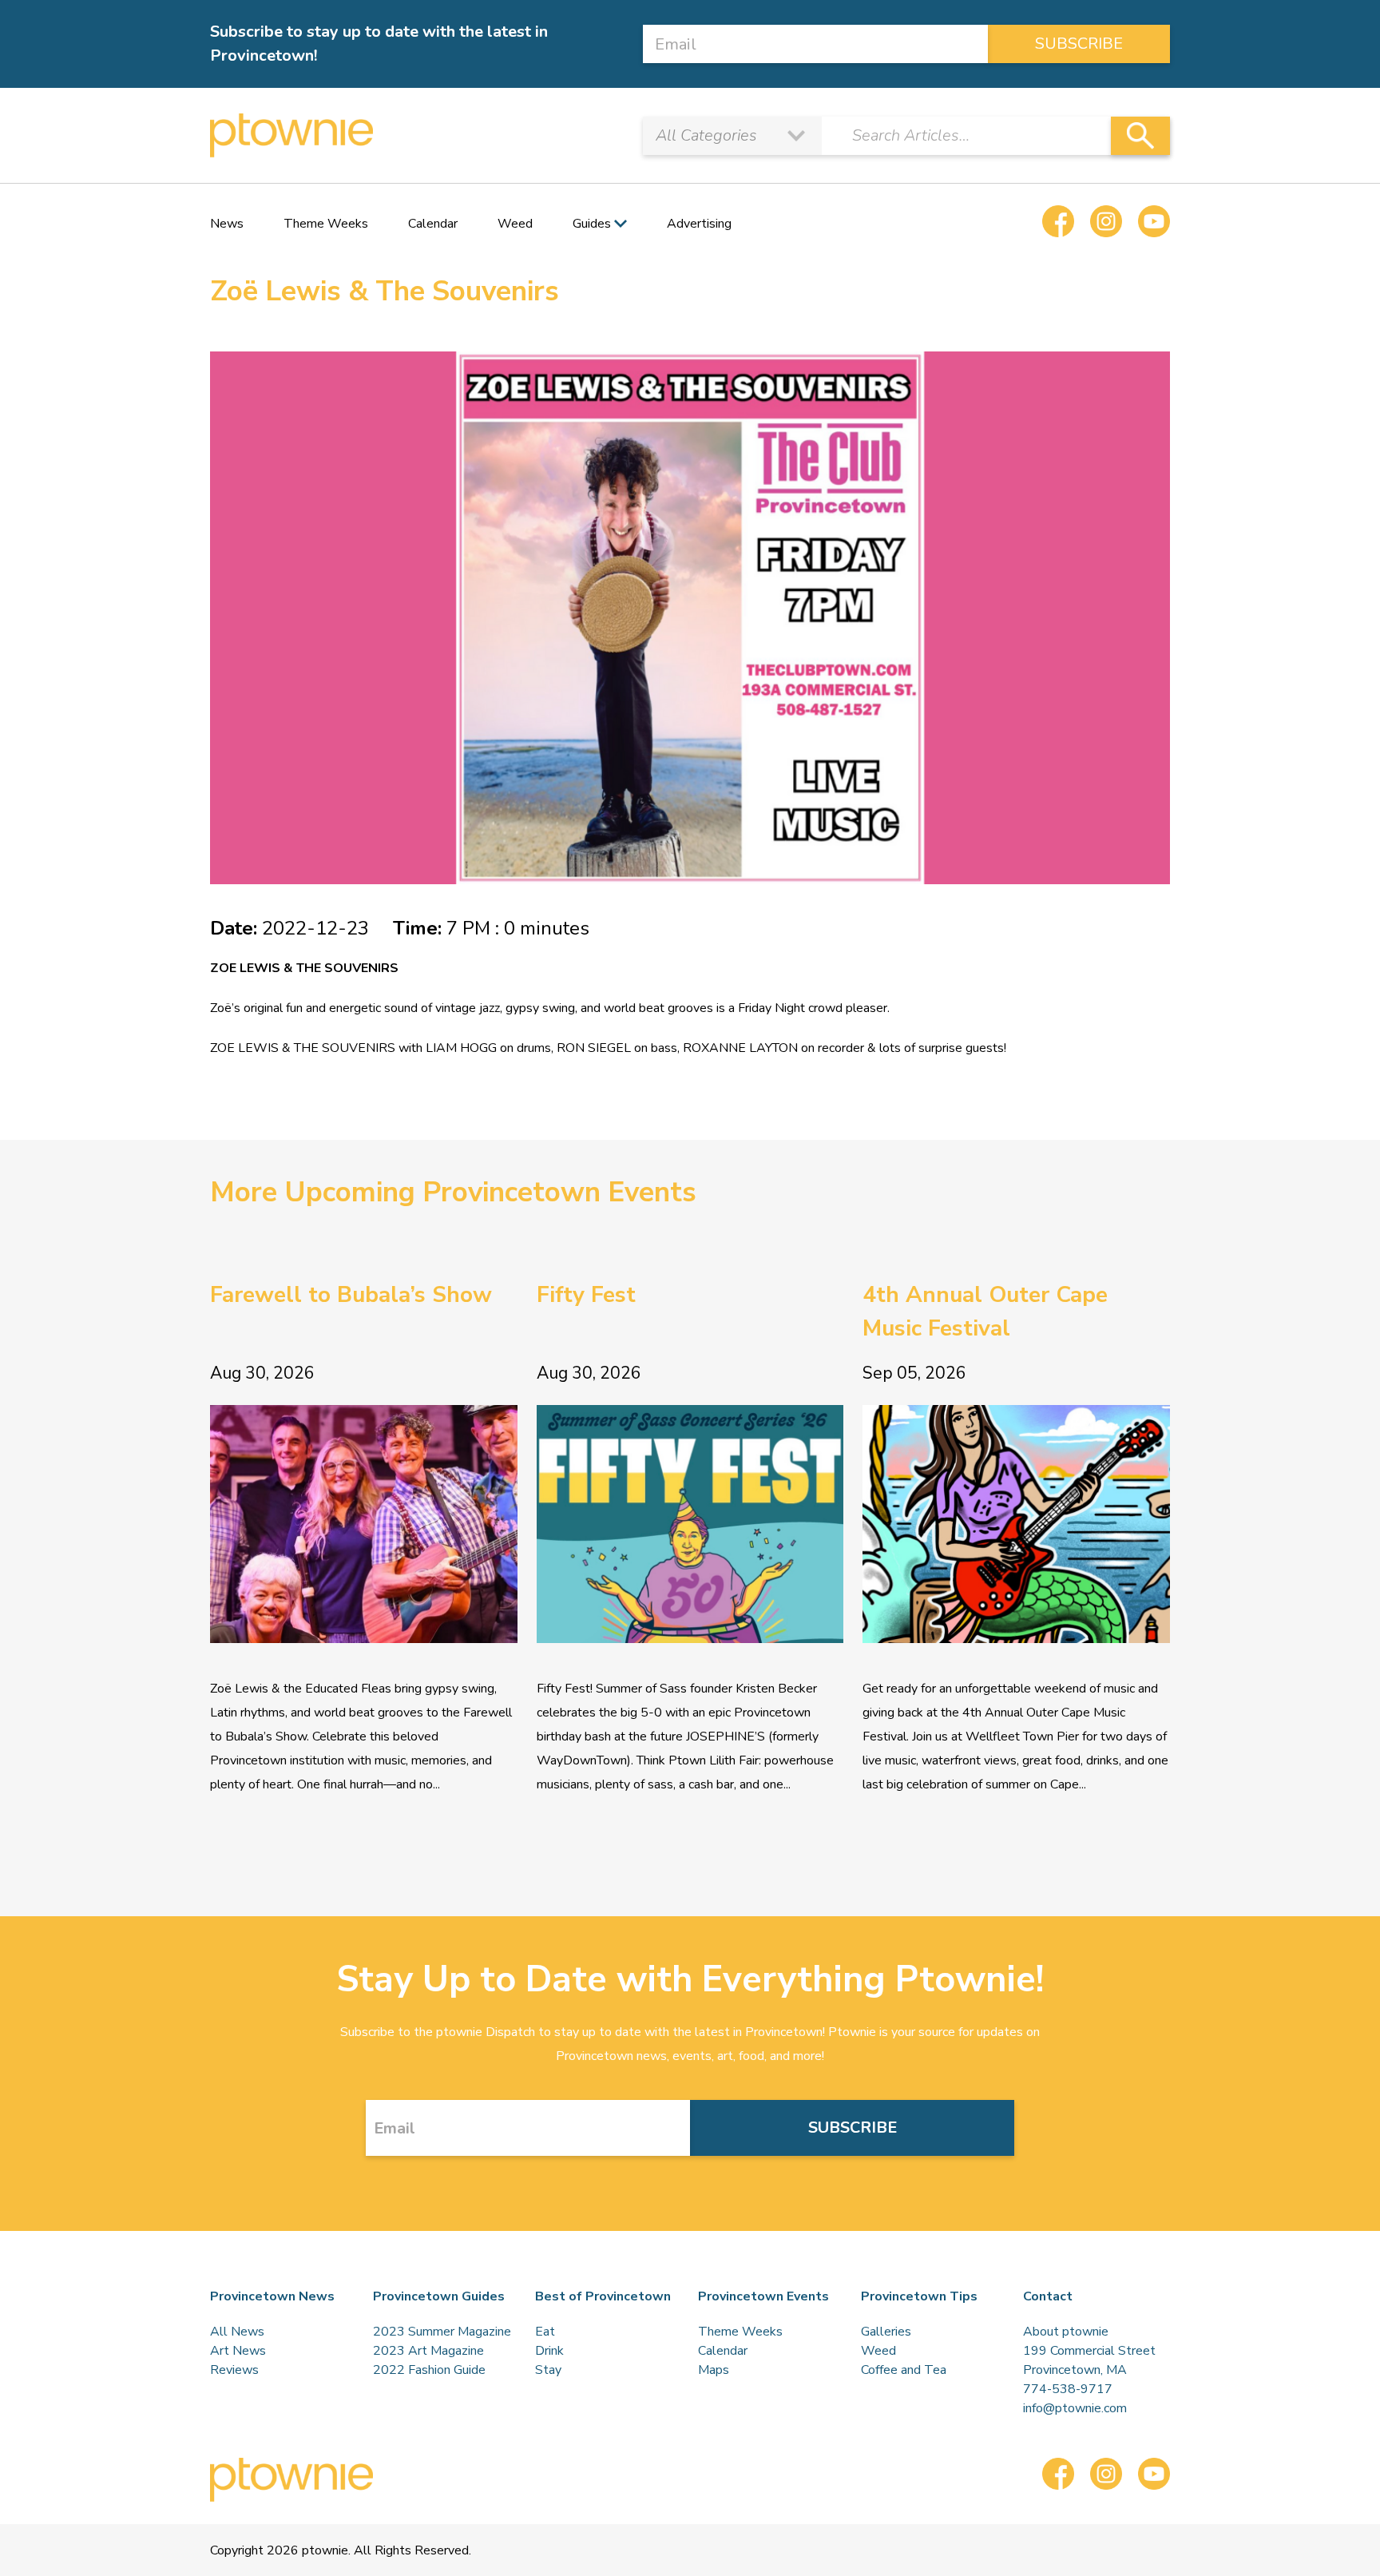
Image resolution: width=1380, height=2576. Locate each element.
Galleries (886, 2332)
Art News (238, 2351)
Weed (515, 224)
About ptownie (1066, 2332)
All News (237, 2332)
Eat (545, 2332)
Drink (549, 2351)
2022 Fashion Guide (429, 2370)
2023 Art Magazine (428, 2351)
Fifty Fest (586, 1295)
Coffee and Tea (904, 2370)
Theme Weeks (326, 224)
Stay (548, 2370)
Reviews (234, 2370)
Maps (714, 2370)
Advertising (699, 224)
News (227, 224)
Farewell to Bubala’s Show (351, 1295)
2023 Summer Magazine (442, 2332)
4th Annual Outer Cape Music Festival (985, 1312)
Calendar (433, 224)
